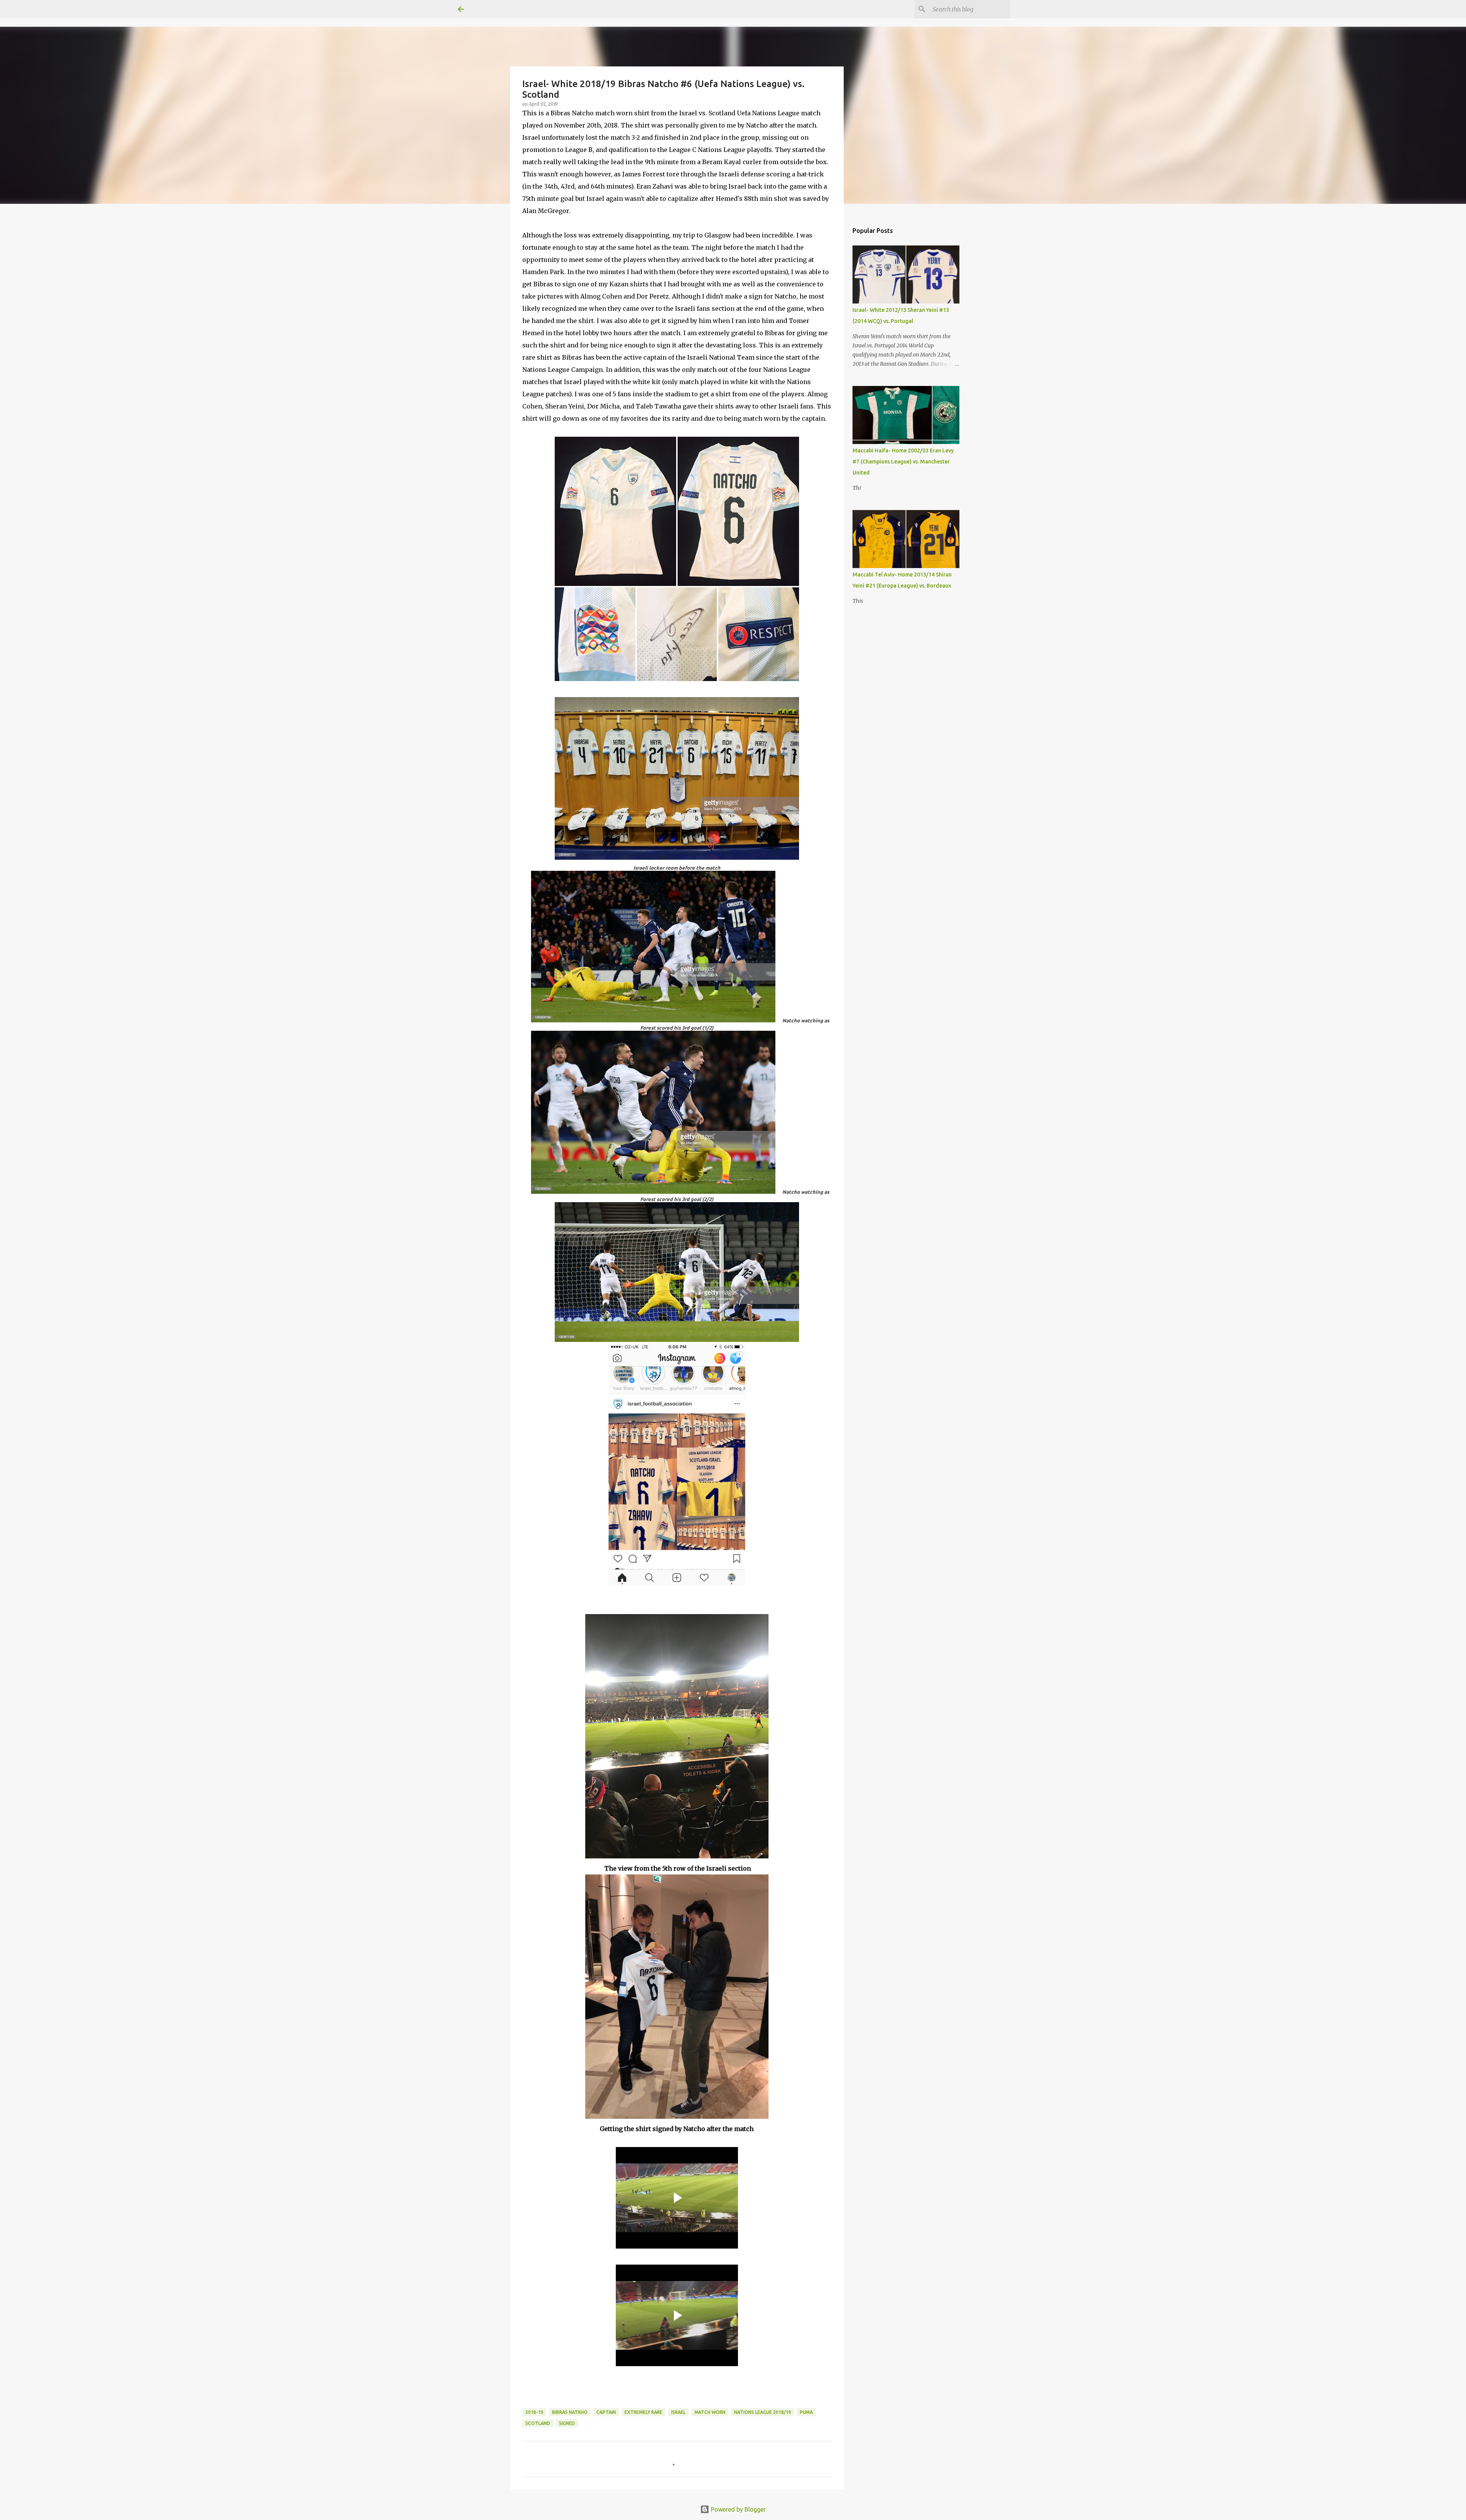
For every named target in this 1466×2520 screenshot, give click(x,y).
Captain (606, 2412)
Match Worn (710, 2412)
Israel (678, 2412)
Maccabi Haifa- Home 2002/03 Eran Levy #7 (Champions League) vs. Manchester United (903, 462)
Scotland (538, 2423)
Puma (806, 2412)
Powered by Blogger (738, 2509)
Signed (567, 2423)
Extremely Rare (643, 2412)
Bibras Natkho (570, 2412)
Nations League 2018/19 (763, 2412)
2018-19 (534, 2412)
